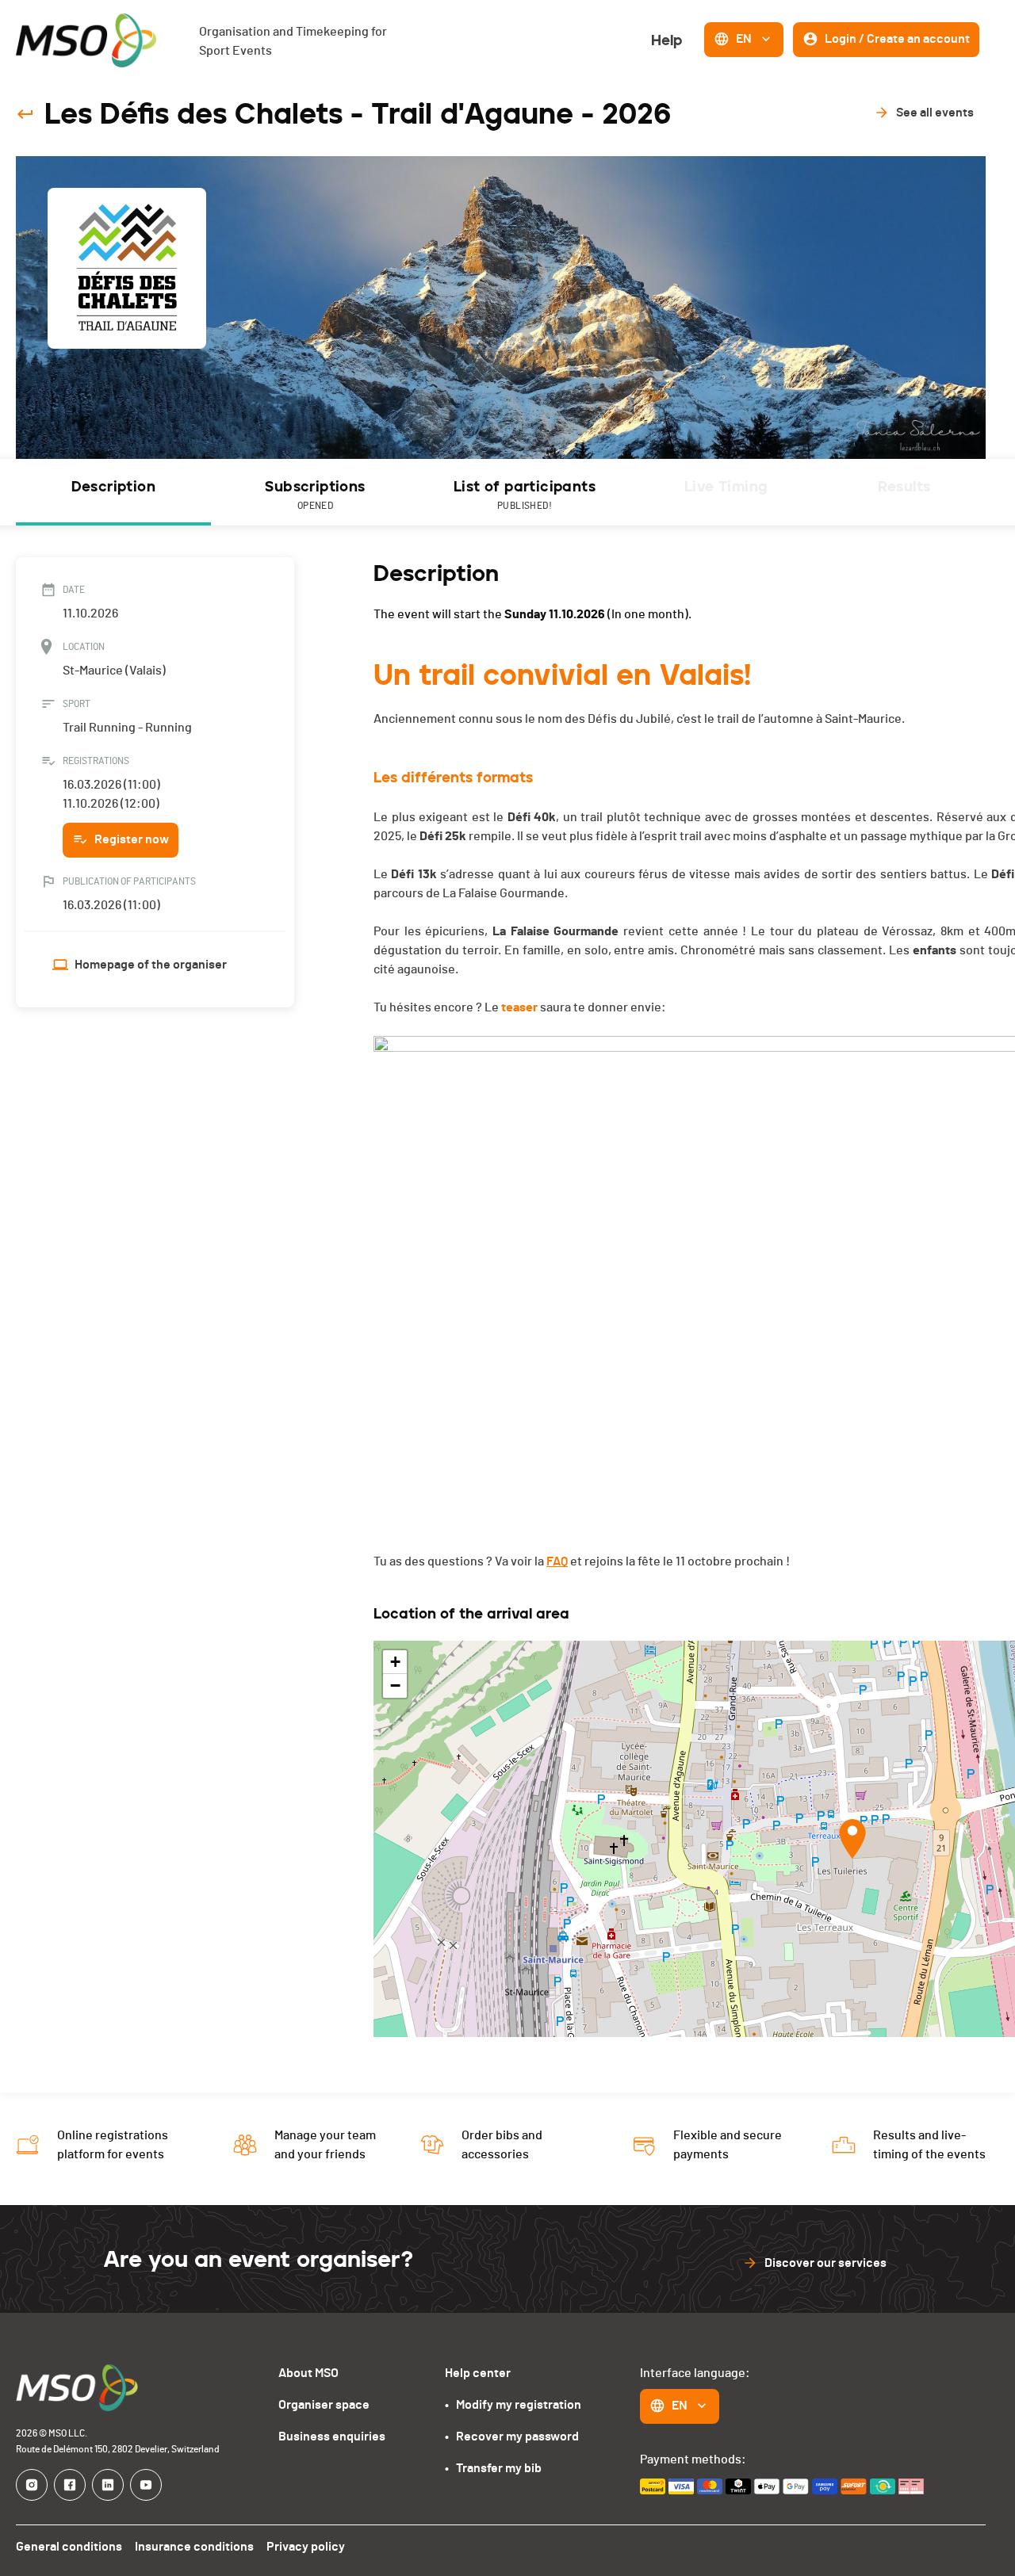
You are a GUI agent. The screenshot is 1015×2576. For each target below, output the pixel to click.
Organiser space (324, 2405)
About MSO (308, 2373)
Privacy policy (306, 2547)
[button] (852, 1839)
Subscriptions (315, 494)
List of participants (525, 494)
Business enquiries (332, 2436)
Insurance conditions (194, 2547)
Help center (478, 2373)
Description (113, 487)
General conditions (69, 2547)
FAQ (557, 1561)
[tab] (113, 492)
